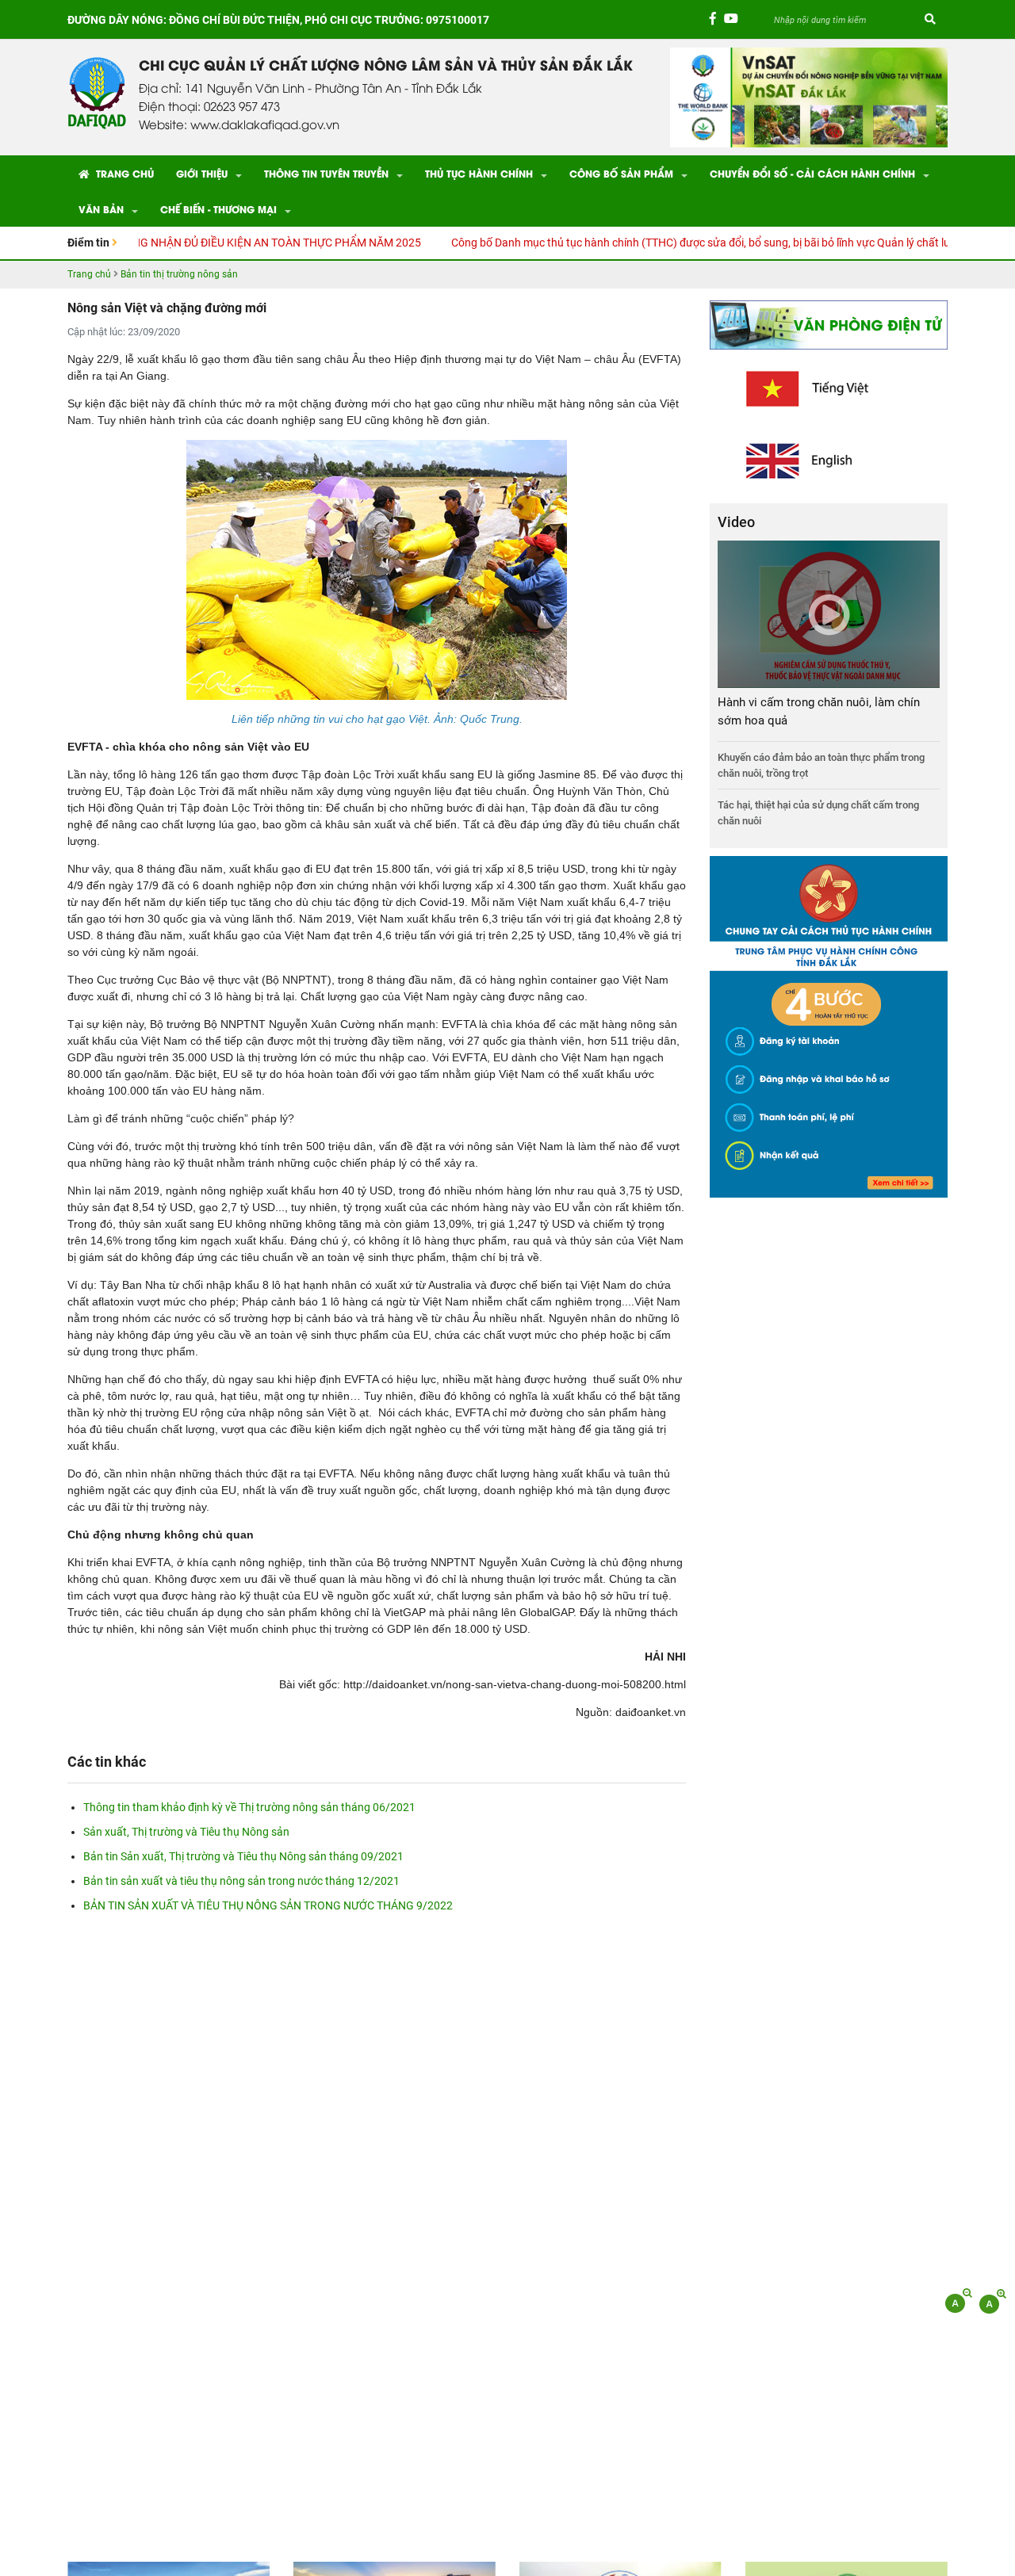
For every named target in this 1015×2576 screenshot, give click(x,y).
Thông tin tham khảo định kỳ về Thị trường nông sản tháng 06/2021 (249, 1807)
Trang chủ (123, 173)
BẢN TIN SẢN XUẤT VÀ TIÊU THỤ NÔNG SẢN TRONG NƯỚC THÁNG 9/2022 (268, 1905)
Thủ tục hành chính (479, 173)
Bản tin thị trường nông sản (179, 274)
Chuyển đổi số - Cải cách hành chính (812, 173)
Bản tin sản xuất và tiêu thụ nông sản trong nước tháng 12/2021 (241, 1881)
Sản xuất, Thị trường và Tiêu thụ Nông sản (186, 1832)
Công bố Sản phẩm (621, 173)
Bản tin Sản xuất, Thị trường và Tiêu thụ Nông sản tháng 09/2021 (243, 1856)
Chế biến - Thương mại (218, 209)
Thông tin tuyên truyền (326, 173)
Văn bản (101, 209)
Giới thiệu (202, 173)
